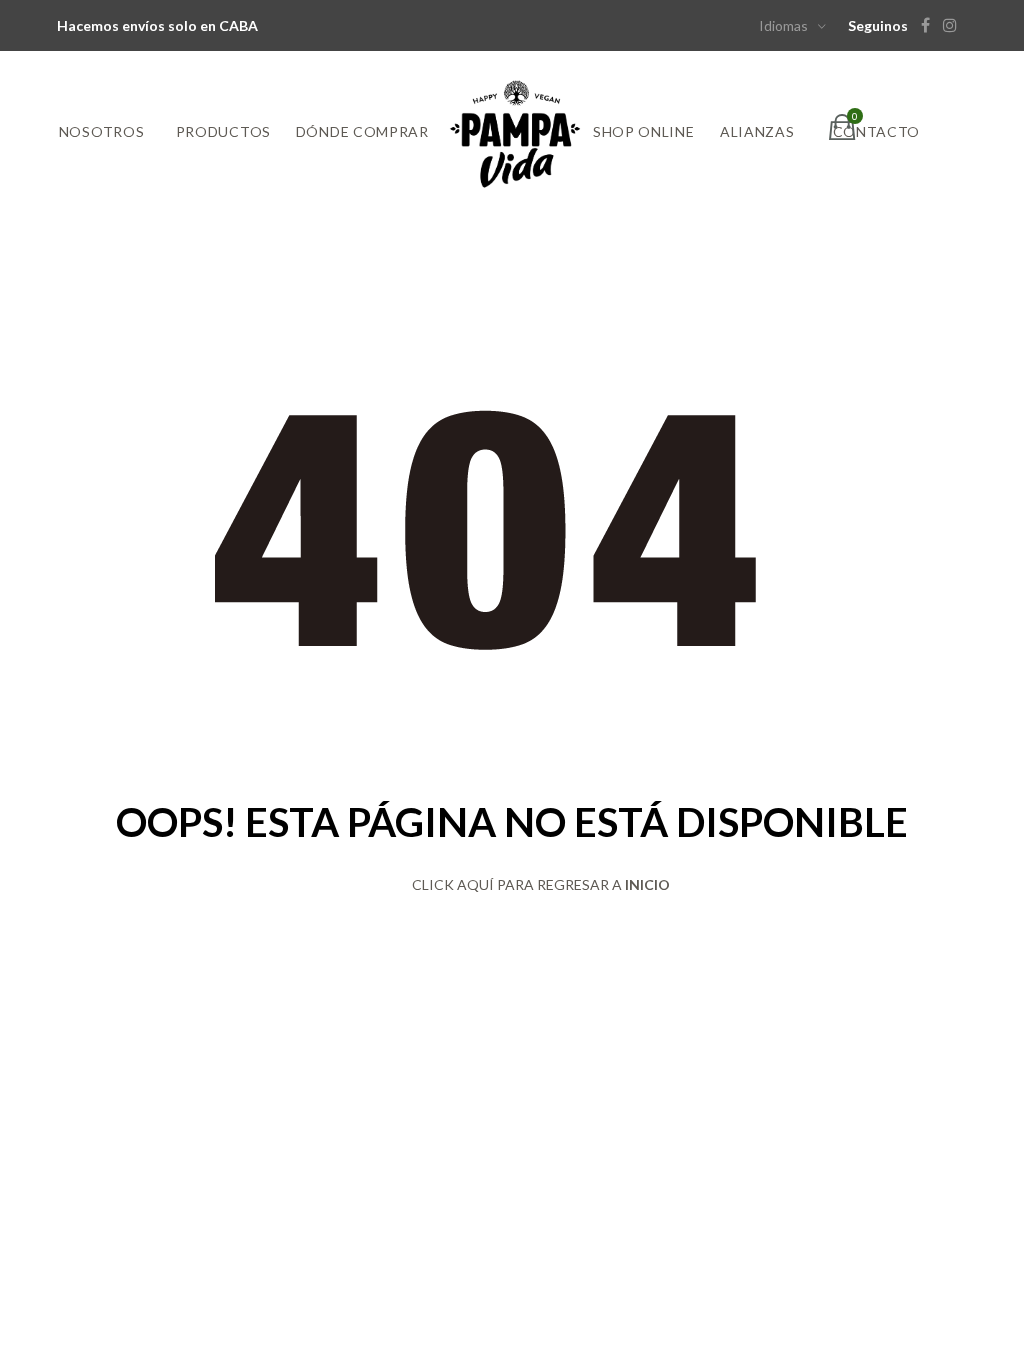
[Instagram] (955, 25)
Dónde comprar (362, 131)
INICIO (647, 884)
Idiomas (783, 25)
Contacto (877, 131)
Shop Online (644, 131)
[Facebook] (930, 25)
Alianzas (757, 131)
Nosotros (102, 131)
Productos (223, 131)
